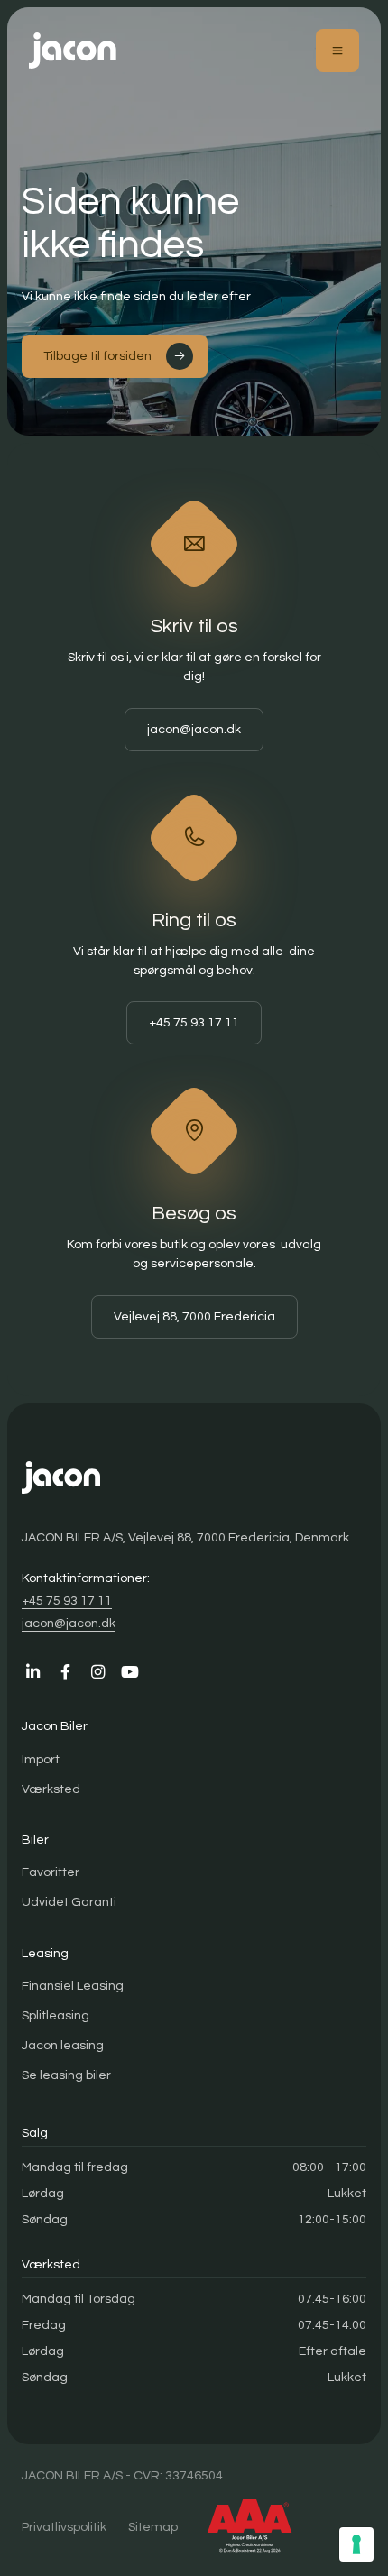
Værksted (51, 1789)
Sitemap (153, 2527)
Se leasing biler (66, 2075)
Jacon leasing (63, 2045)
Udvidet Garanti (69, 1902)
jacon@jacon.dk (194, 729)
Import (41, 1759)
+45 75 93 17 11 (194, 1022)
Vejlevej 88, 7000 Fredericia (194, 1316)
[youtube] (130, 1672)
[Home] (73, 51)
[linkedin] (32, 1672)
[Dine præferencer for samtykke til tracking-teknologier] (356, 2544)
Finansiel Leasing (73, 1986)
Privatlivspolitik (64, 2527)
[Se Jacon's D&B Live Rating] (250, 2526)
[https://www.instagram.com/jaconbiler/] (97, 1672)
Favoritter (51, 1872)
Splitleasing (55, 2015)
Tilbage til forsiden (97, 356)
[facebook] (65, 1672)
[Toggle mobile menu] (337, 51)
